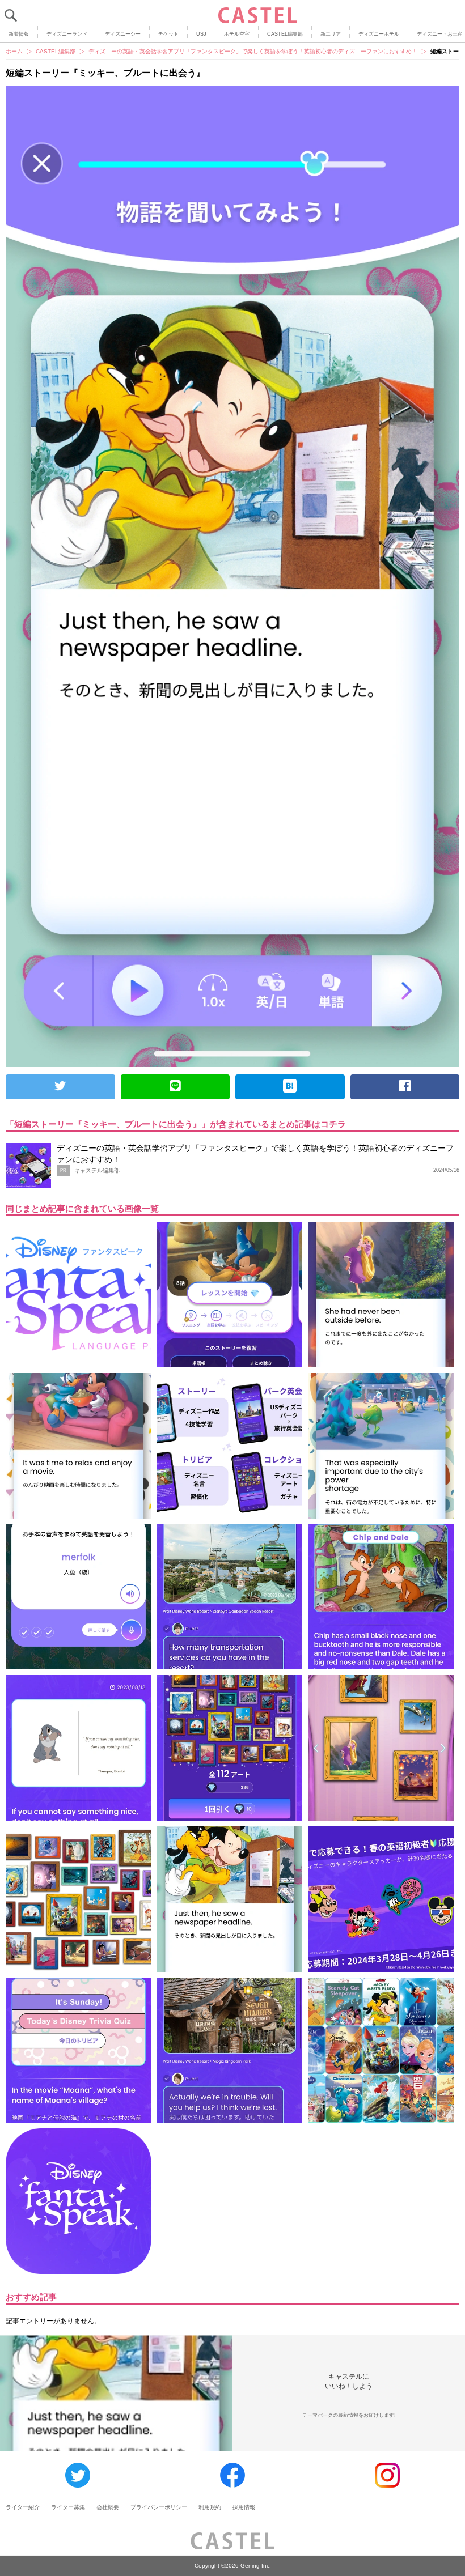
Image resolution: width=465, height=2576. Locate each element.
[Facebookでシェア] (405, 1087)
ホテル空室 (237, 34)
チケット (168, 34)
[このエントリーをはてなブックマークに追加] (290, 1087)
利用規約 (210, 2507)
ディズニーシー (123, 34)
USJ (201, 34)
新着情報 (19, 34)
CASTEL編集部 (285, 34)
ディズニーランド (67, 34)
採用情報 (244, 2507)
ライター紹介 (23, 2507)
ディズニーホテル (379, 34)
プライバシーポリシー (159, 2507)
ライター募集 (68, 2507)
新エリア (331, 34)
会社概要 (108, 2507)
